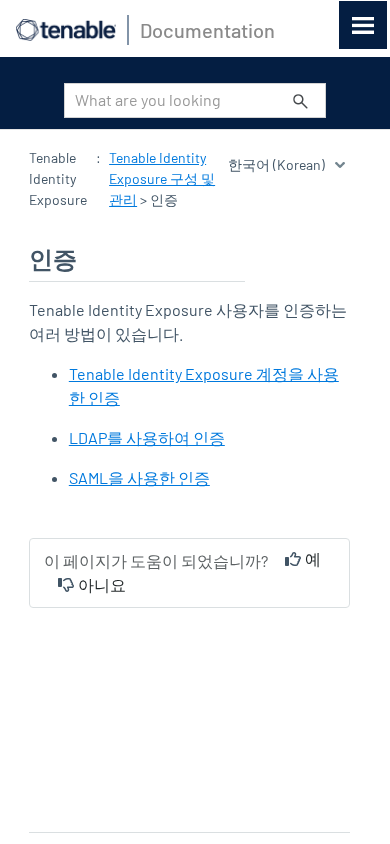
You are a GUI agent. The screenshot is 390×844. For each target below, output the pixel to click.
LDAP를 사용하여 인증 (147, 437)
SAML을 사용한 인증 (139, 477)
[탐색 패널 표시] (363, 25)
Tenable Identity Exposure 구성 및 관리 (162, 178)
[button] (300, 100)
